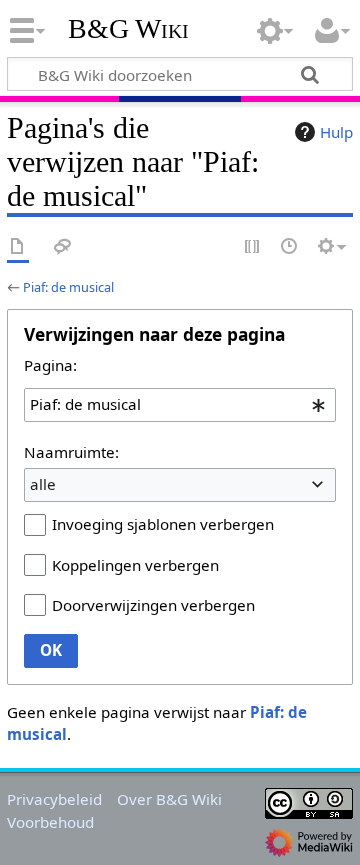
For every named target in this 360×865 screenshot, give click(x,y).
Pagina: (50, 365)
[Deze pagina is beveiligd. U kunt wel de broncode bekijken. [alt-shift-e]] (253, 247)
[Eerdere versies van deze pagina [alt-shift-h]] (290, 247)
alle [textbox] (43, 484)
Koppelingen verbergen (135, 565)
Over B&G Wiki (169, 799)
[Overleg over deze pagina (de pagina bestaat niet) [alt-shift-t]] (63, 247)
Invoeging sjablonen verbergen (163, 524)
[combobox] (180, 405)
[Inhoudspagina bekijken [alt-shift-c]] (18, 247)
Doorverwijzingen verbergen (153, 605)
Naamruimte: (71, 452)
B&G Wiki (128, 29)
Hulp (336, 132)
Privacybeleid (54, 799)
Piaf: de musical (68, 287)
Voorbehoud (50, 822)
